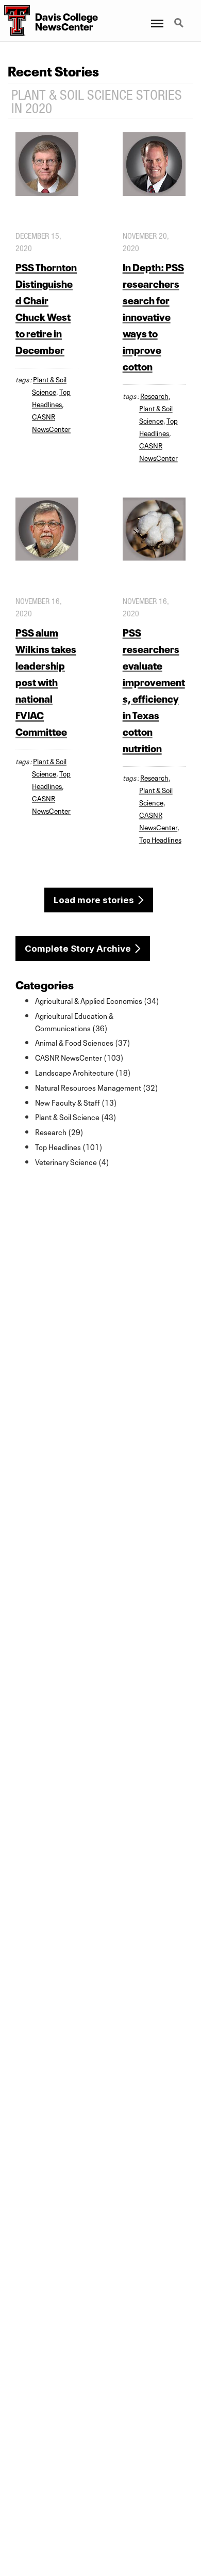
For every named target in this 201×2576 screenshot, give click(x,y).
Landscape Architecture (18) (83, 1072)
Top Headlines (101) (69, 1146)
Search (180, 17)
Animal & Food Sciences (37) (83, 1042)
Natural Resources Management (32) (97, 1087)
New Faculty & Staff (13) (76, 1102)
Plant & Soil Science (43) (76, 1116)
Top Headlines (160, 839)
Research (154, 395)
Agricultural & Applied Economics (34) (97, 1000)
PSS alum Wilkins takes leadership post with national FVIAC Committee (46, 681)
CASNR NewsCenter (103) (79, 1057)
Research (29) (59, 1131)
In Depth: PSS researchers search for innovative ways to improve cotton (153, 316)
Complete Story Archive (78, 949)
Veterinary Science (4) (72, 1161)
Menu (156, 17)
